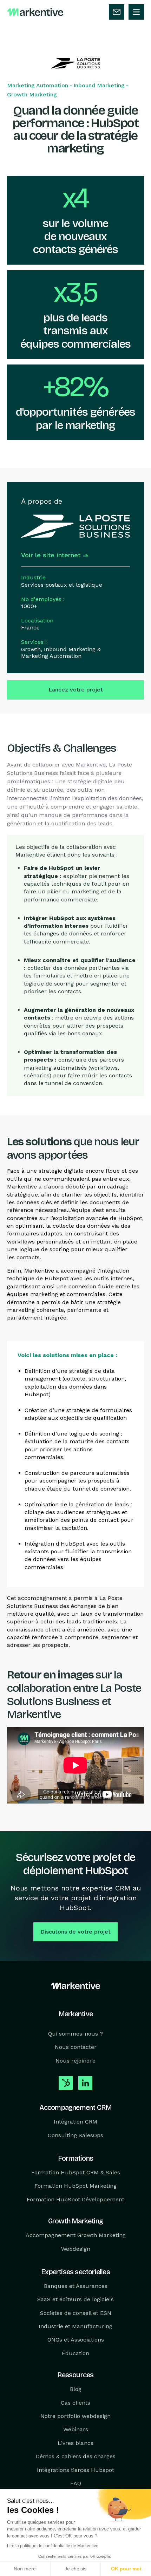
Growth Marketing (32, 94)
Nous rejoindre (75, 2061)
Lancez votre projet (76, 690)
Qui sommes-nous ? (75, 2034)
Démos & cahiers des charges (76, 2456)
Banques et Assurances (76, 2286)
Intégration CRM (75, 2122)
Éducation (75, 2353)
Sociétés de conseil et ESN (76, 2313)
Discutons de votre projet (75, 1932)
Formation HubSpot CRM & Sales (76, 2172)
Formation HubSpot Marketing (75, 2186)
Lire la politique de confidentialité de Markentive (53, 2546)
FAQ (76, 2483)
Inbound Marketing (99, 85)
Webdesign (76, 2248)
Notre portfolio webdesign (75, 2416)
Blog (76, 2389)
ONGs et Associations (76, 2340)
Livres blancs (75, 2443)
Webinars (76, 2429)
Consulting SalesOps (75, 2135)
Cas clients (75, 2403)
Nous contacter (76, 2047)
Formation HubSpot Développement (75, 2199)
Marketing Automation (38, 85)
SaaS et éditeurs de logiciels (75, 2299)
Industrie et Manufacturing (75, 2326)
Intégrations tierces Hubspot (75, 2470)
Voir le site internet (51, 555)
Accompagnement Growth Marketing (76, 2235)
